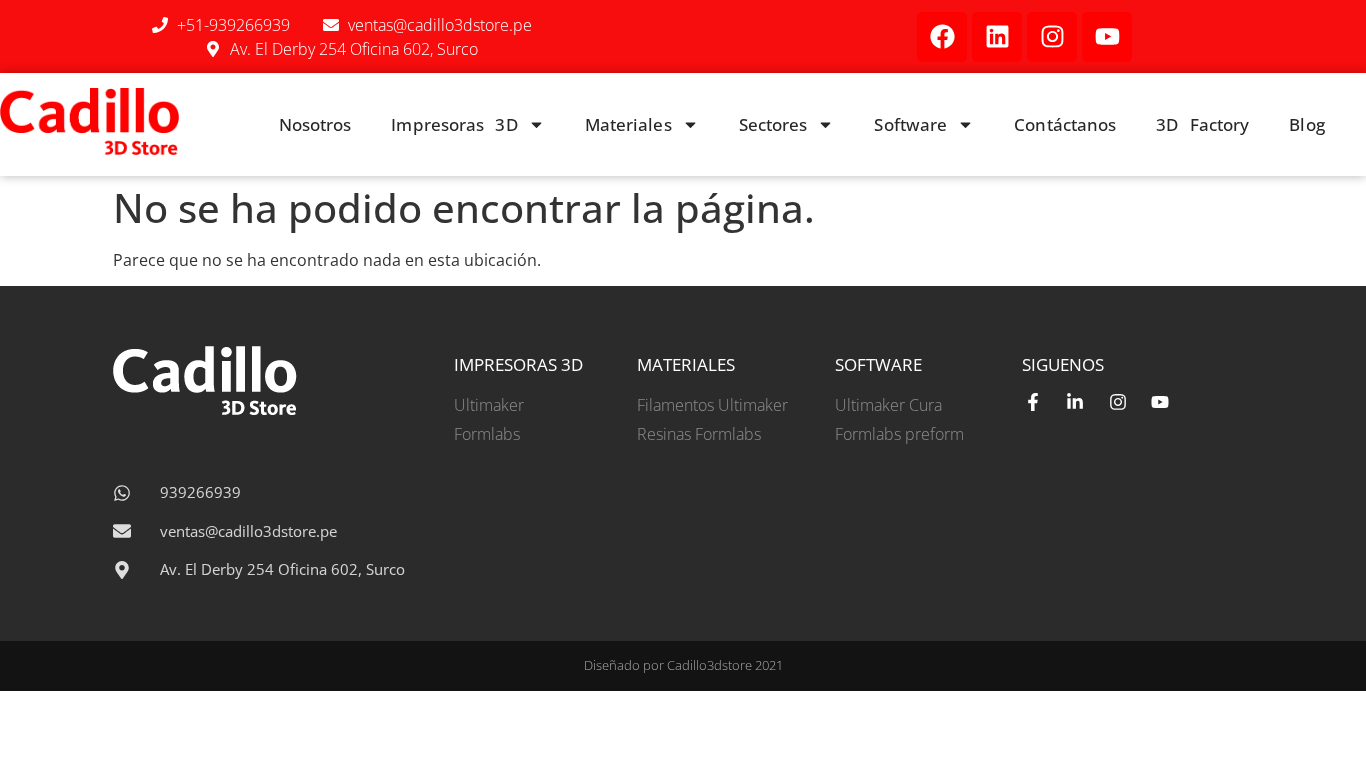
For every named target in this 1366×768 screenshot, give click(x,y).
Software (910, 124)
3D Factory (1202, 124)
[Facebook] (942, 37)
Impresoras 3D (454, 124)
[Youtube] (1107, 37)
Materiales (628, 124)
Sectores (773, 124)
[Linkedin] (997, 37)
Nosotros (315, 124)
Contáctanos (1065, 124)
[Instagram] (1052, 37)
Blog (1306, 124)
